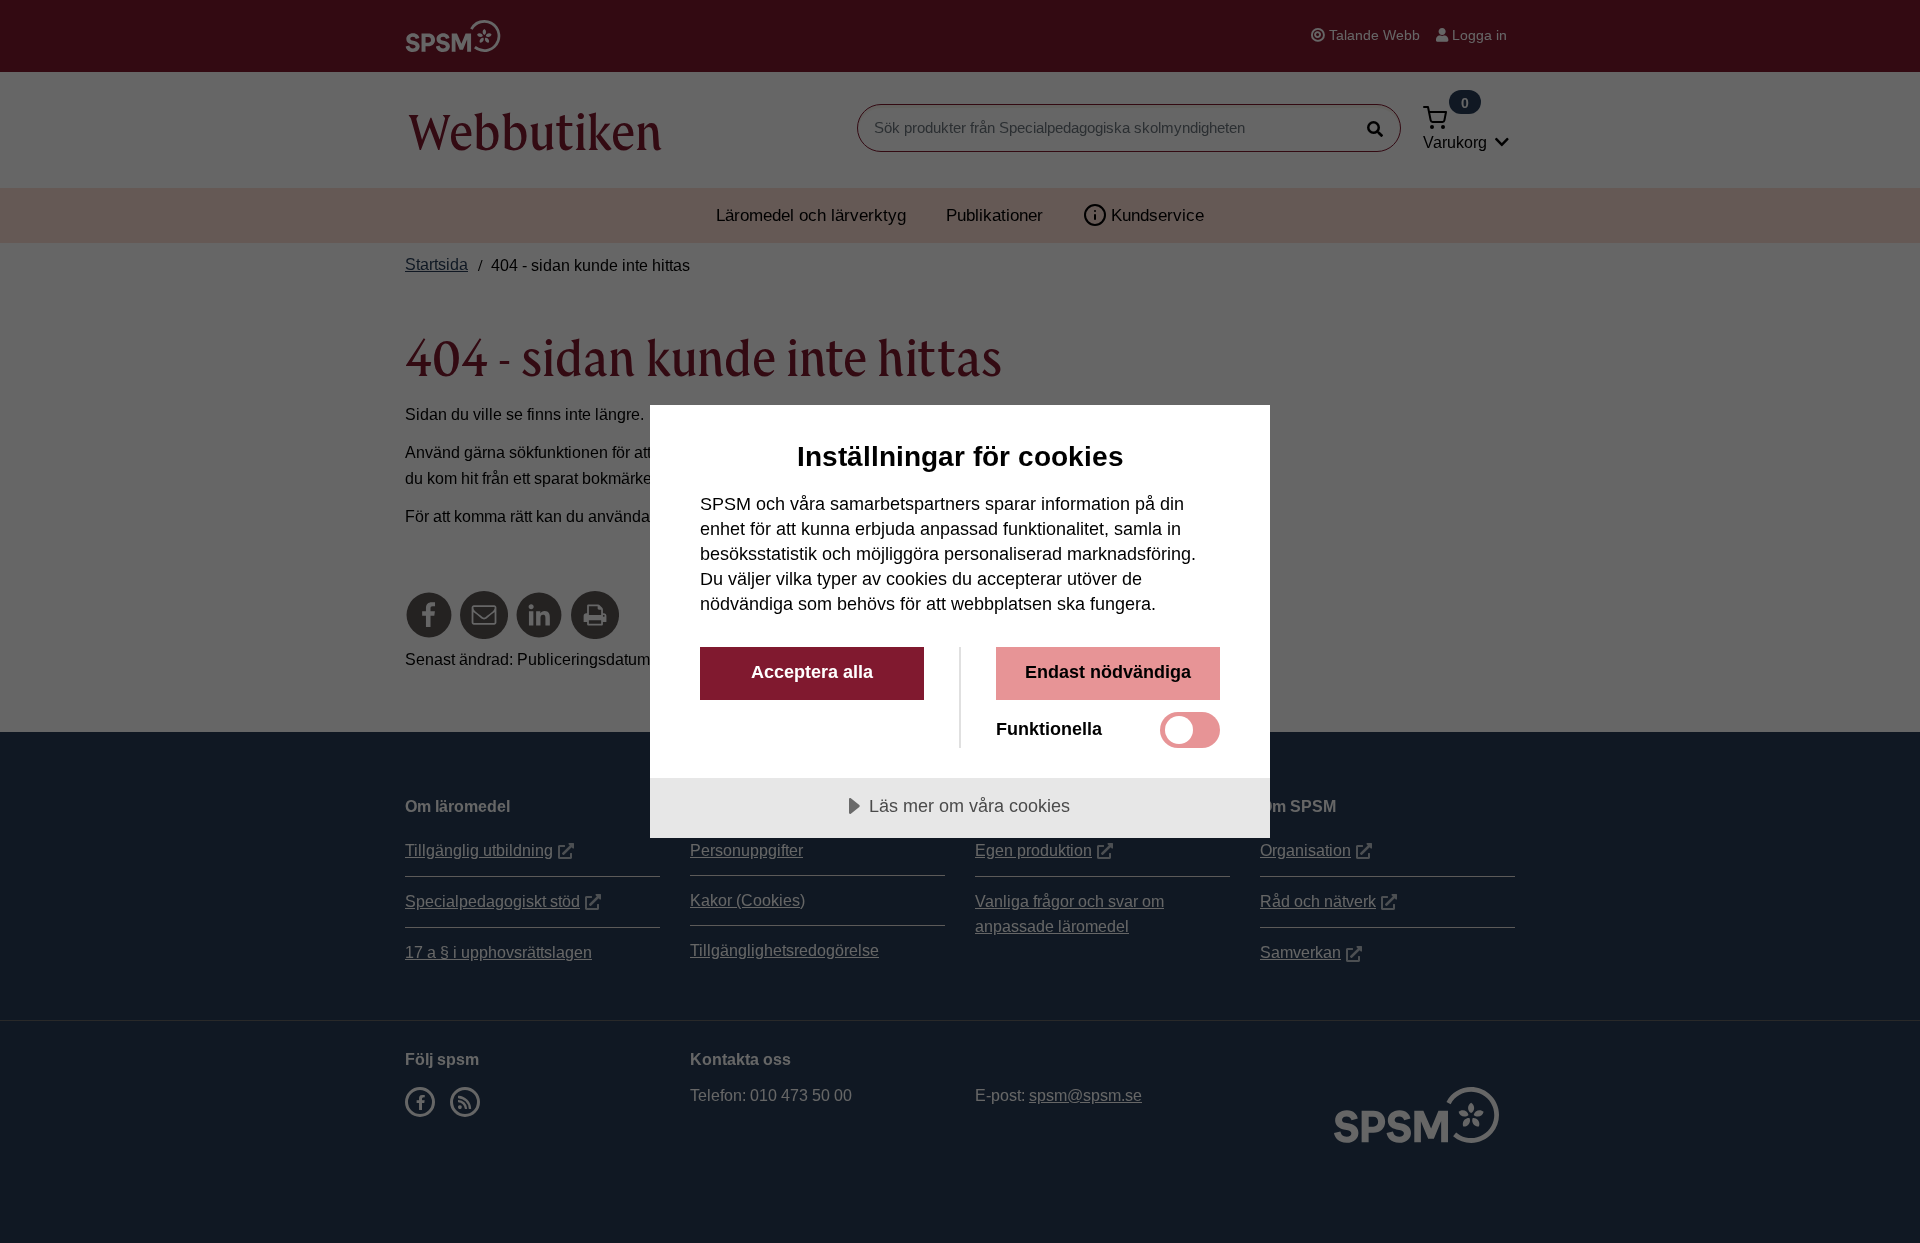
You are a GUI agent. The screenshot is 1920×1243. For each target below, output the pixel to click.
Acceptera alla (812, 672)
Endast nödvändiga (1108, 672)
